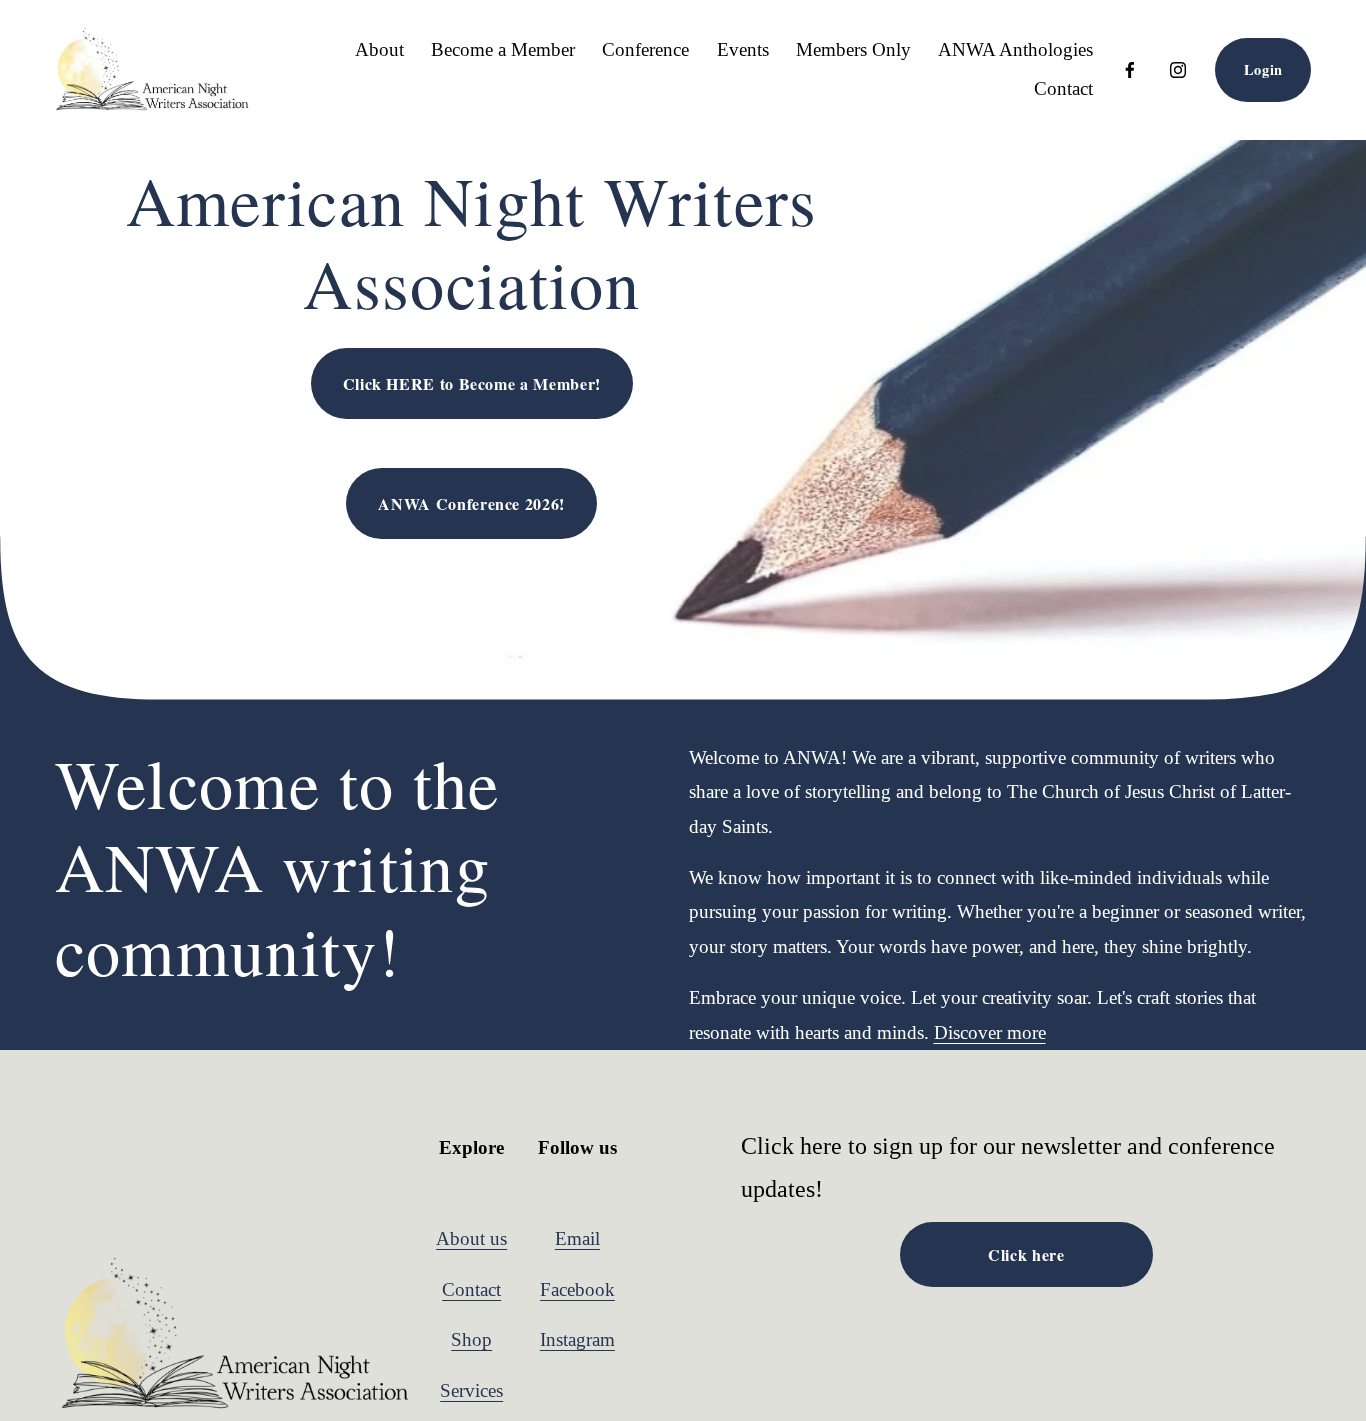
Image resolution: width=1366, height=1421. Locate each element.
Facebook (577, 1289)
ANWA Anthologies (1015, 49)
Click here (1026, 1254)
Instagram (577, 1339)
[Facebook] (1130, 70)
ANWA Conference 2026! (471, 503)
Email (577, 1238)
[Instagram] (1178, 70)
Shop (471, 1339)
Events (743, 49)
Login (1263, 69)
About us (471, 1238)
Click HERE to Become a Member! (472, 383)
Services (471, 1390)
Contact (1063, 88)
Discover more (990, 1032)
